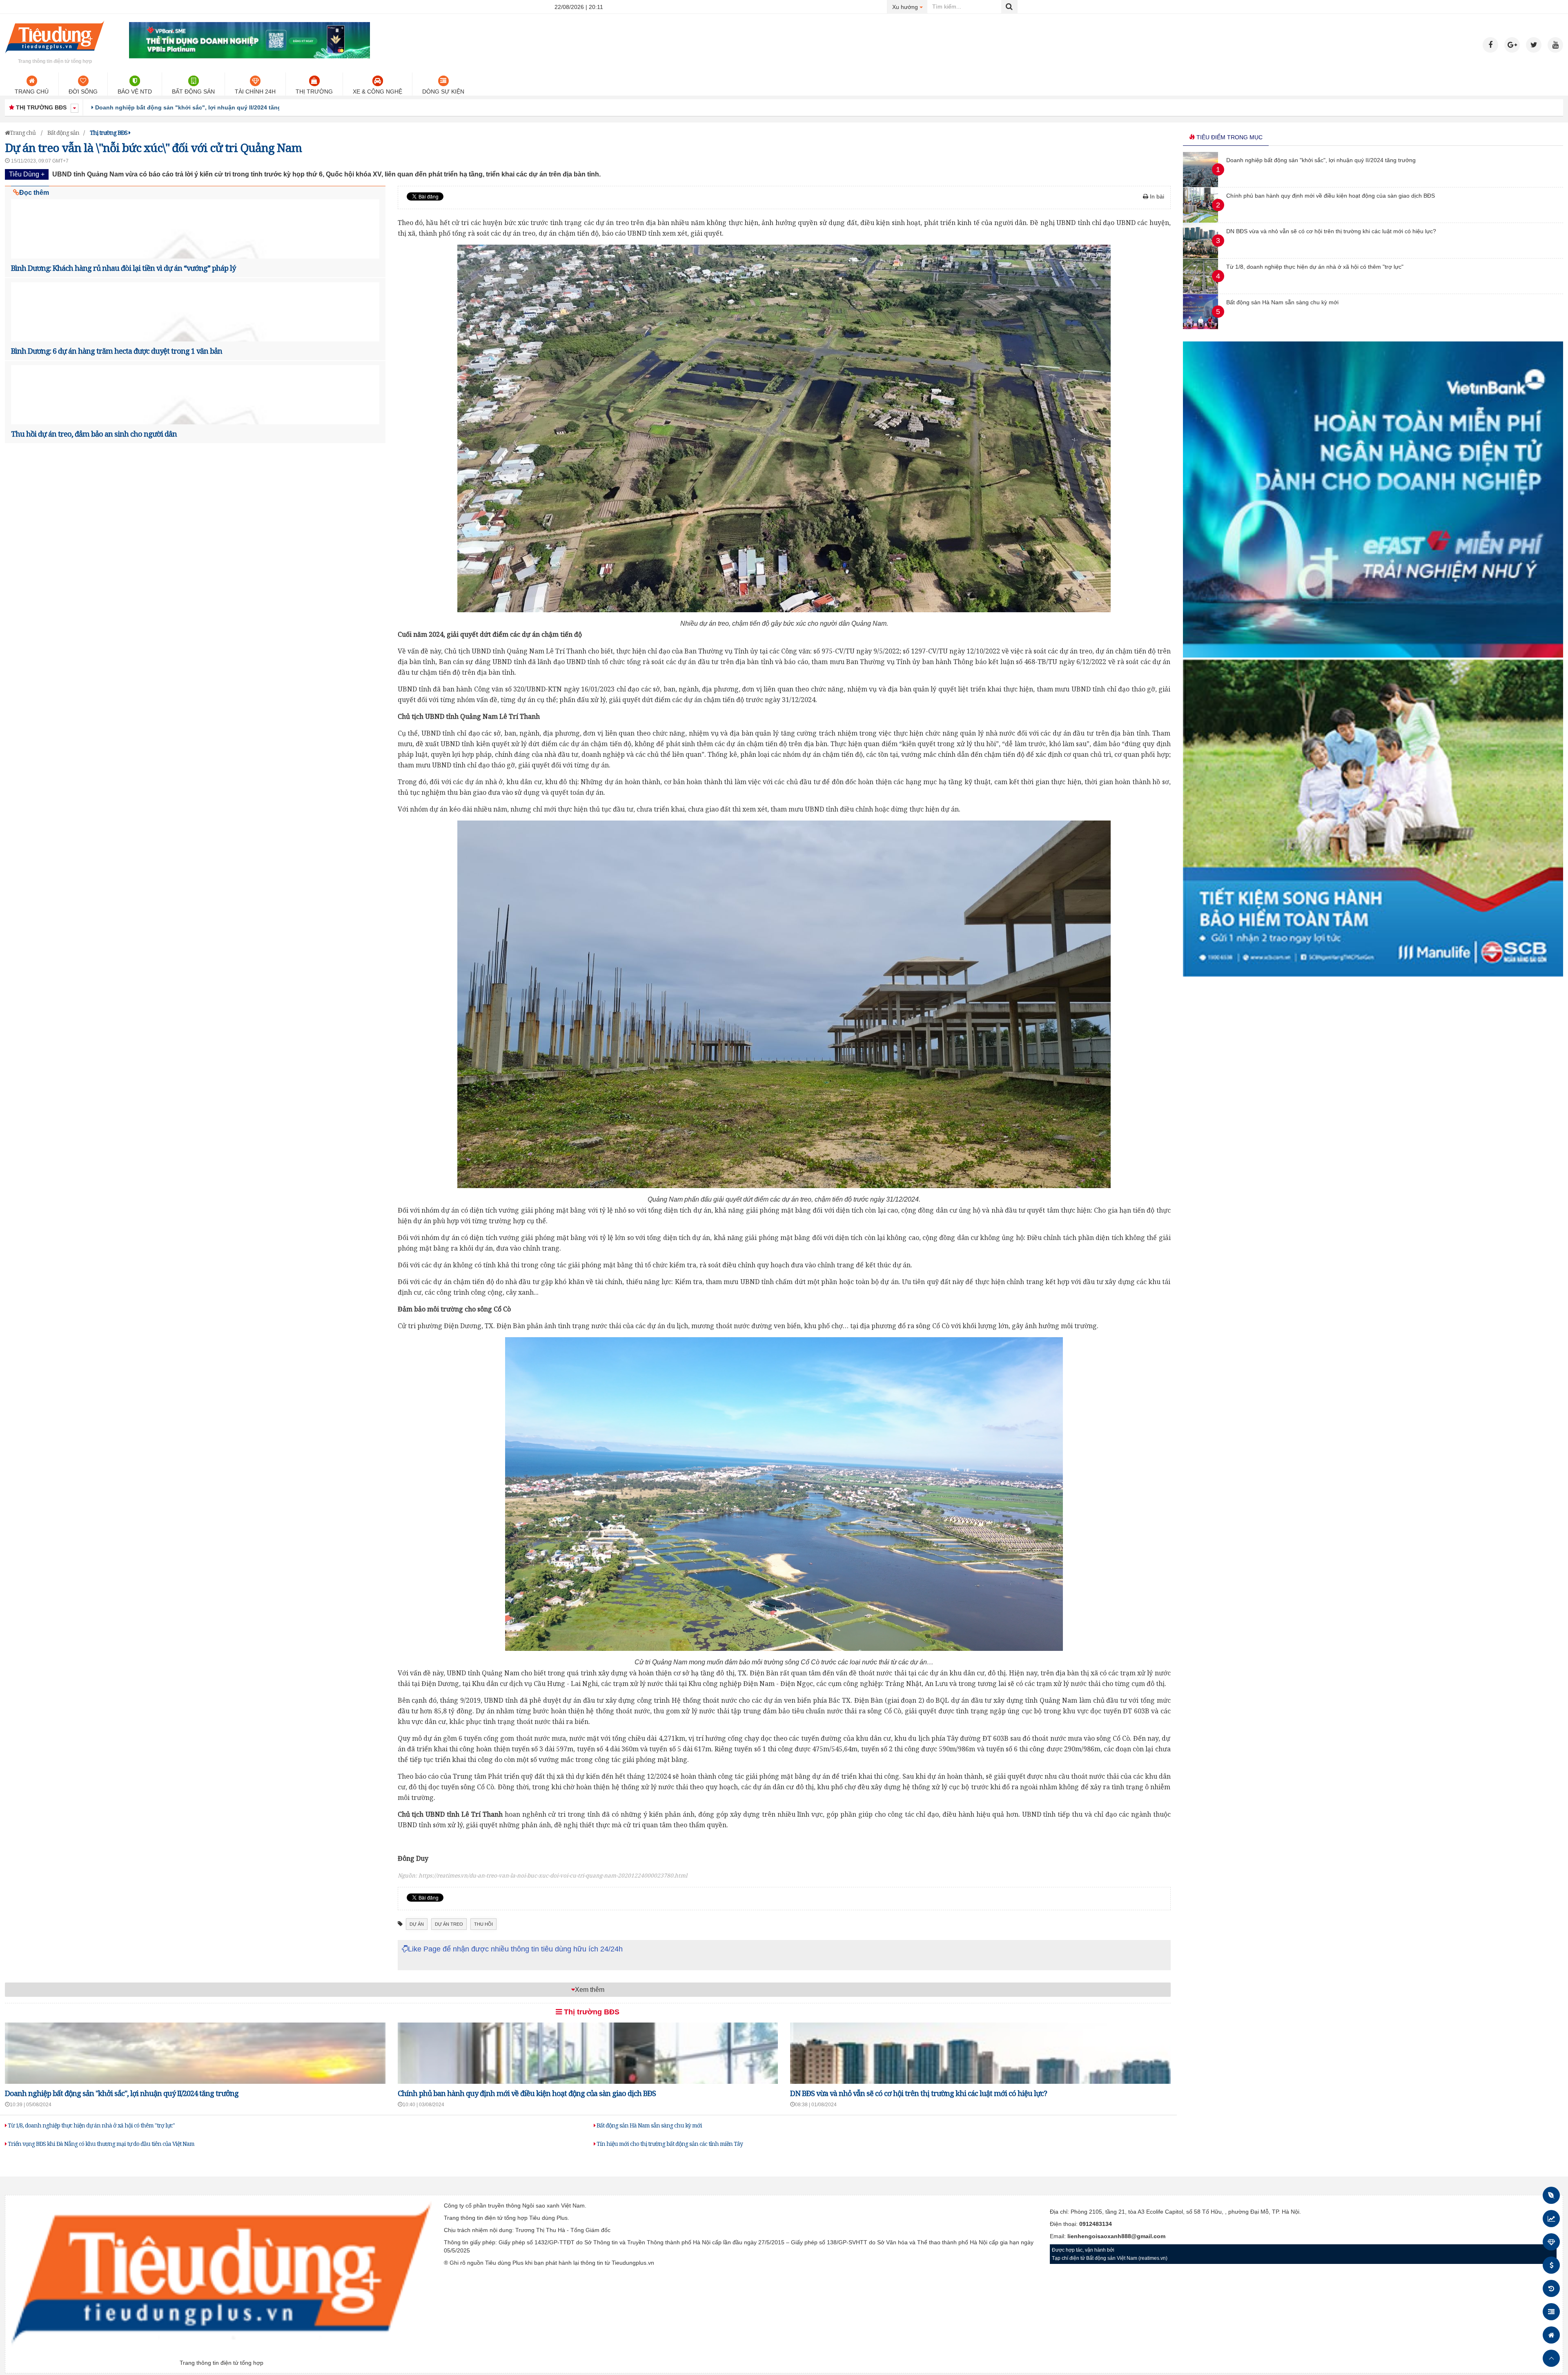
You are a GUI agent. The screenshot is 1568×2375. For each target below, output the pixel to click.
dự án (417, 1924)
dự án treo (449, 1924)
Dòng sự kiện (443, 91)
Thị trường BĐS (591, 2012)
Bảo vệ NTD (135, 91)
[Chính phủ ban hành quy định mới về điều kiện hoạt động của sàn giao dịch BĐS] (1200, 221)
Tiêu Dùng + (27, 174)
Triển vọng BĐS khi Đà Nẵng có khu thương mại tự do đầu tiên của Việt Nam (100, 2144)
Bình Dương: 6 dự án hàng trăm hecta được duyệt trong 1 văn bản (117, 351)
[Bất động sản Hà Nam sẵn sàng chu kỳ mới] (1200, 327)
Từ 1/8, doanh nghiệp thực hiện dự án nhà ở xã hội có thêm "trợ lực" (91, 2125)
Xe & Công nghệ (378, 91)
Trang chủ (32, 91)
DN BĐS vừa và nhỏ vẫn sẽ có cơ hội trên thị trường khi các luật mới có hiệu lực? (919, 2093)
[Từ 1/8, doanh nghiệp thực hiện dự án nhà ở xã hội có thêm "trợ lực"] (1200, 292)
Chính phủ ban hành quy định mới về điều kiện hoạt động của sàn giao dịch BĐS (208, 107)
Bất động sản (193, 91)
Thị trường (314, 91)
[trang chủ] (55, 55)
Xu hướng (910, 7)
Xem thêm (590, 1990)
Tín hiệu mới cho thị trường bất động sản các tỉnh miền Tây (669, 2144)
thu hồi (483, 1924)
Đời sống (83, 91)
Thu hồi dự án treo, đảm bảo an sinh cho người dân (94, 434)
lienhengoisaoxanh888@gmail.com (1116, 2236)
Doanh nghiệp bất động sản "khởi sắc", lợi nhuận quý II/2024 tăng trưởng (122, 2093)
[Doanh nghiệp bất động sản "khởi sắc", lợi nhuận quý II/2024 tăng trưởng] (1200, 185)
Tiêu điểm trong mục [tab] (1229, 137)
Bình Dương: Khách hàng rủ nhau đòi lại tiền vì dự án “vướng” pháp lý (123, 268)
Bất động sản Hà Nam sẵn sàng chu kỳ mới (649, 2125)
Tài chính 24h (255, 91)
